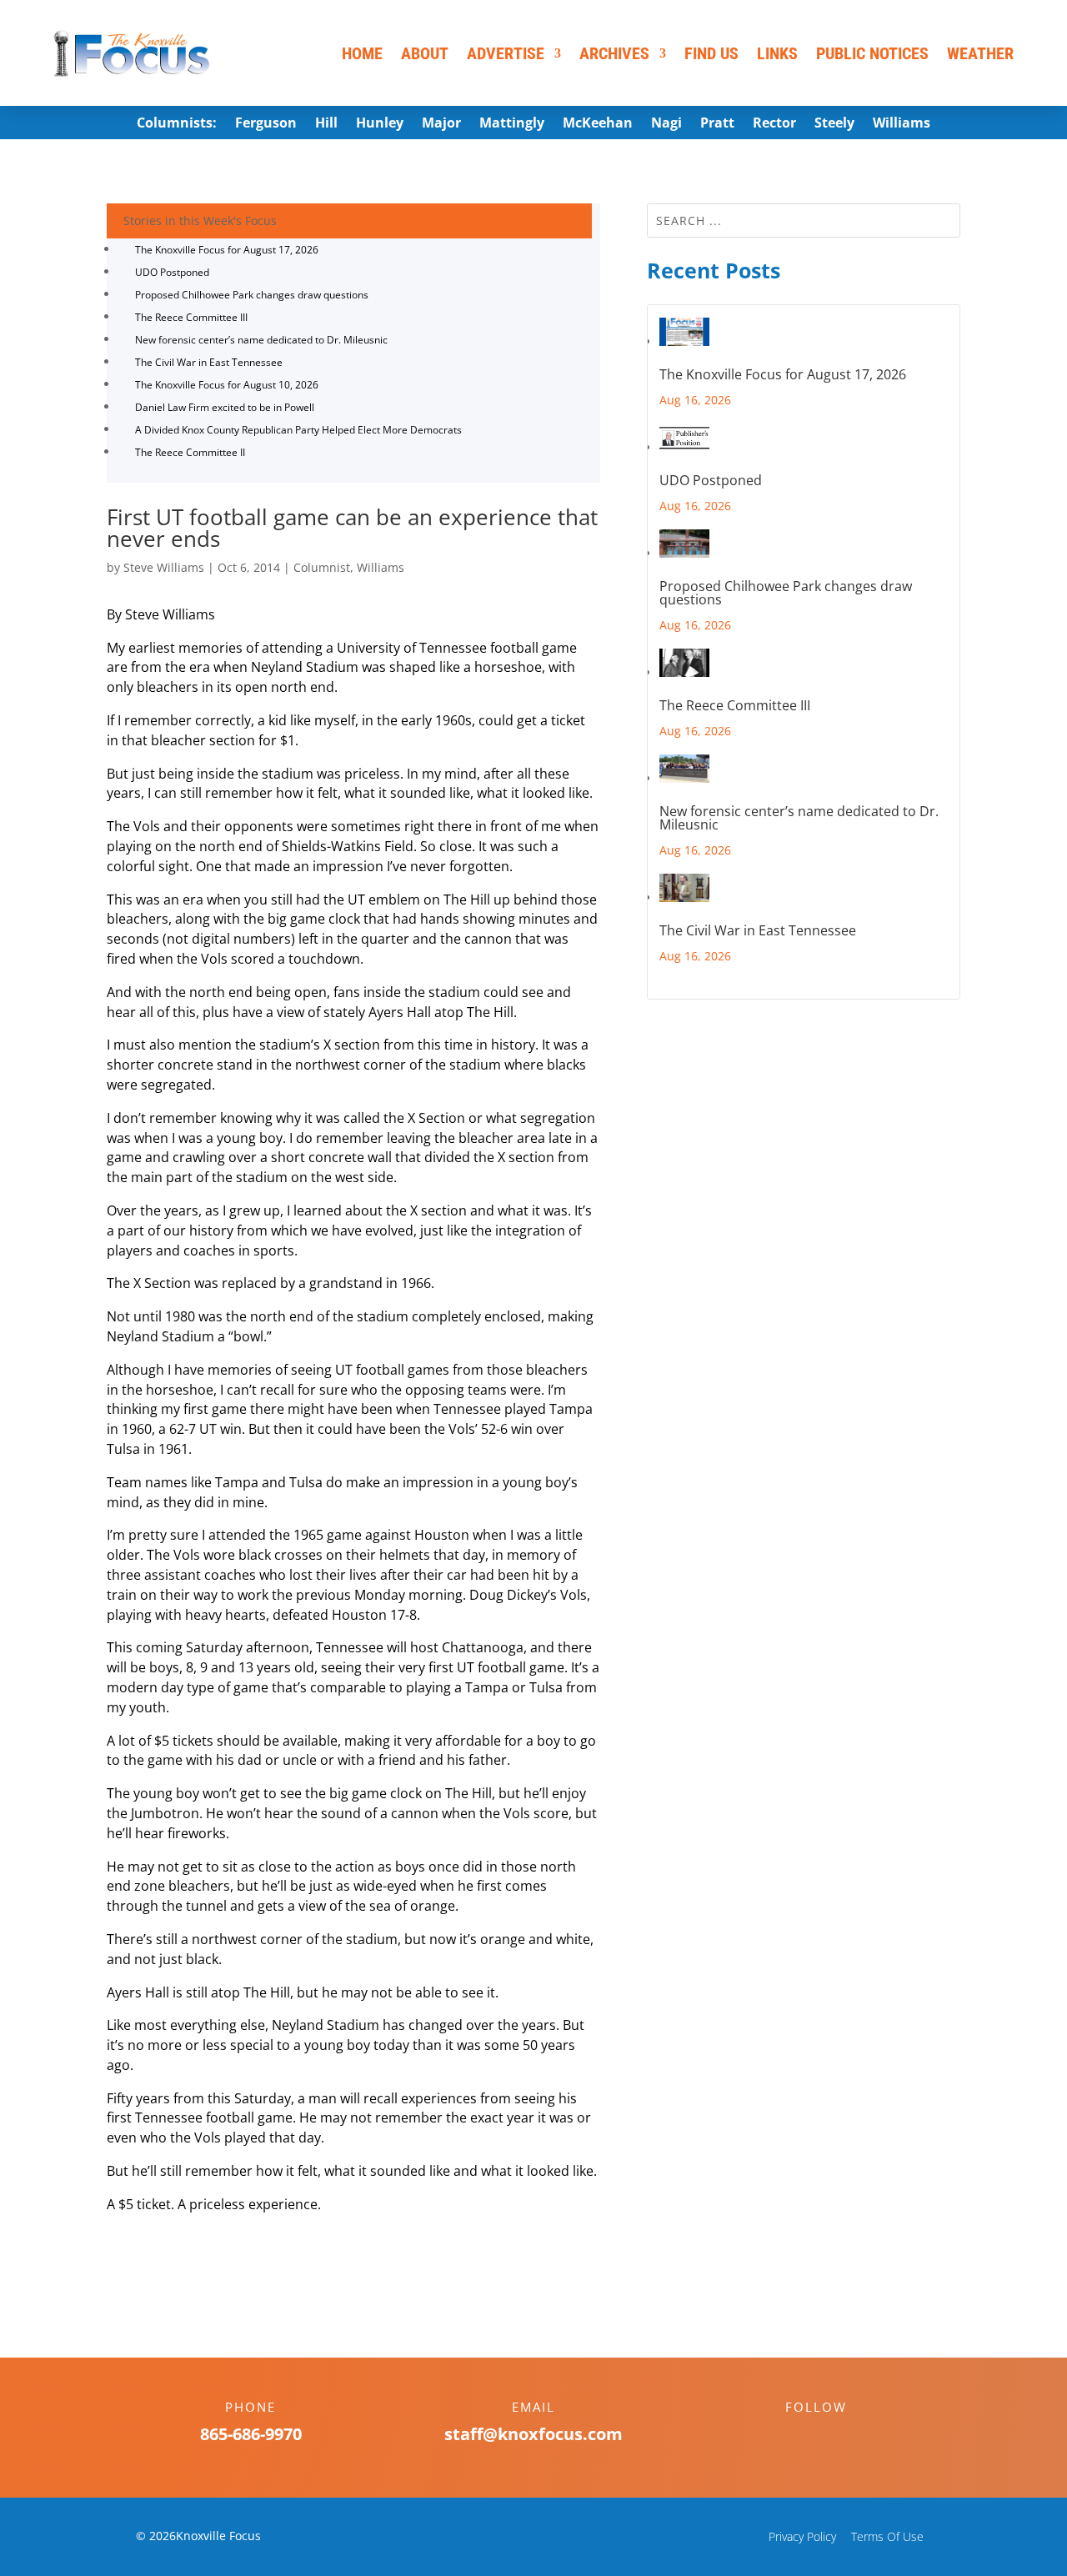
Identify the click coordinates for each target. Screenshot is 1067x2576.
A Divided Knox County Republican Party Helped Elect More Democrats (298, 430)
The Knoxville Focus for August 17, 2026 (227, 250)
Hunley (380, 124)
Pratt (717, 124)
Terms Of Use (887, 2536)
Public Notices (872, 53)
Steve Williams (164, 567)
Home (362, 53)
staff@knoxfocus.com (533, 2434)
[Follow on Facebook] (799, 2436)
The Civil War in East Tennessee (209, 362)
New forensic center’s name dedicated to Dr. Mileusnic (261, 340)
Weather (980, 53)
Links (777, 53)
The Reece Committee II (190, 452)
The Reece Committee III (191, 317)
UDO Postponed (172, 272)
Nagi (666, 124)
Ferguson (266, 124)
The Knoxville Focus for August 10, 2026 (227, 385)
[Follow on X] (833, 2436)
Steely (834, 124)
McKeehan (598, 124)
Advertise (506, 53)
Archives (614, 53)
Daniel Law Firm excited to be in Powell (225, 407)
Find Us (711, 53)
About (425, 53)
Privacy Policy (802, 2536)
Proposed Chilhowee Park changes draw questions (252, 295)
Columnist (322, 567)
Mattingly (512, 124)
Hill (326, 124)
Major (441, 124)
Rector (774, 124)
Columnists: (177, 124)
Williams (902, 124)
